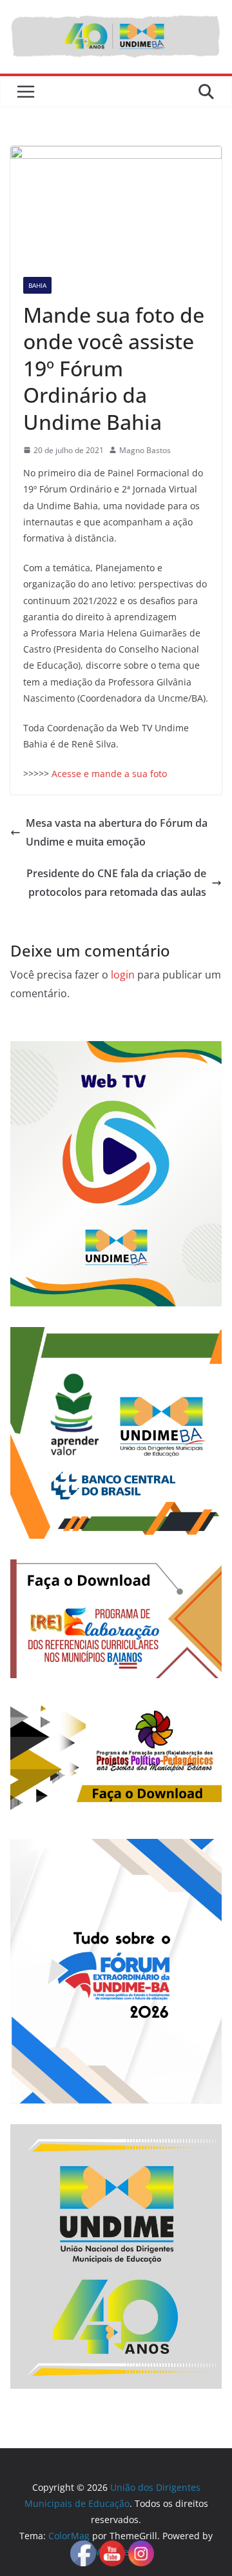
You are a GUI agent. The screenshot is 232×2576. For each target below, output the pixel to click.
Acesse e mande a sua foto (109, 774)
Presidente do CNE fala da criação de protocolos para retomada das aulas (116, 883)
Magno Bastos (145, 450)
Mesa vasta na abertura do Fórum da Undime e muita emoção (117, 832)
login (123, 975)
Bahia (37, 285)
